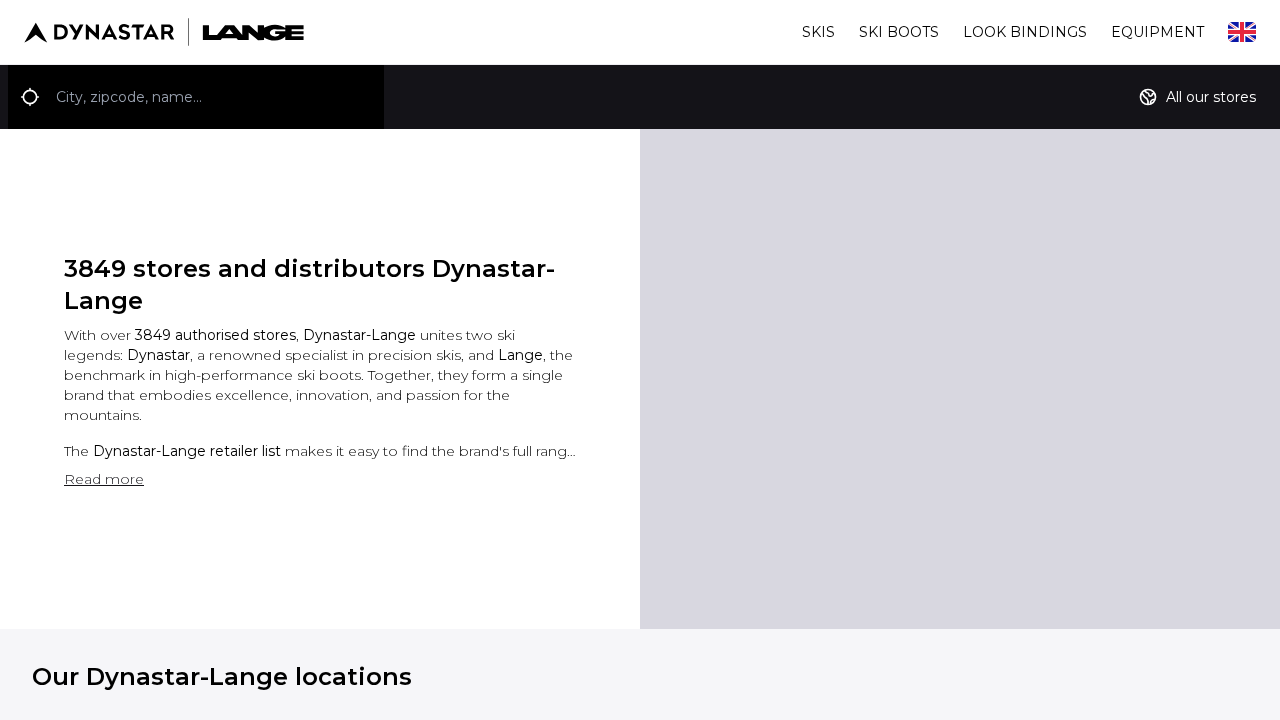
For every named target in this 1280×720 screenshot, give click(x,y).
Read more (104, 479)
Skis (818, 32)
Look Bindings (1025, 32)
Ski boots (899, 32)
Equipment (1157, 32)
